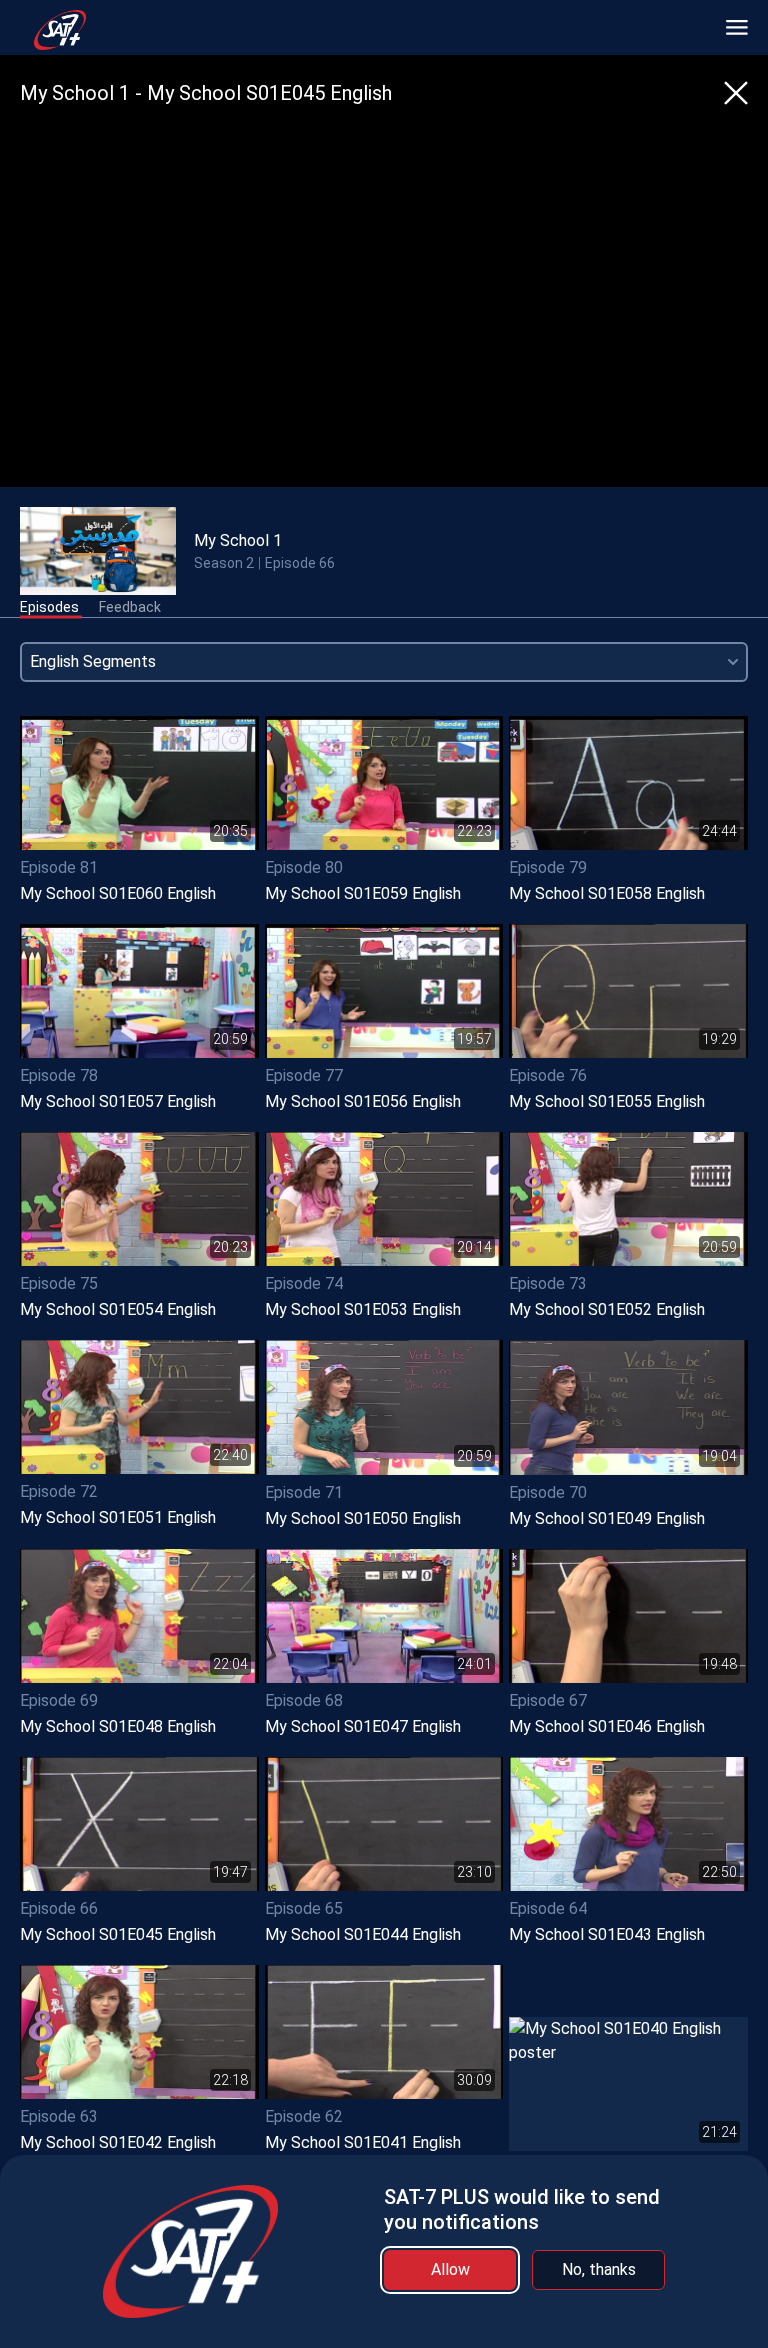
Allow (450, 2269)
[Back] (736, 93)
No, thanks (599, 2269)
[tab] (49, 608)
